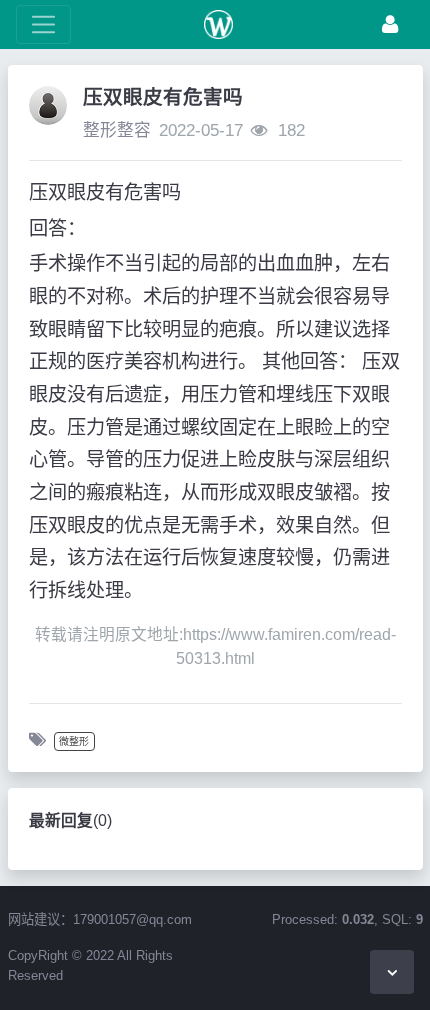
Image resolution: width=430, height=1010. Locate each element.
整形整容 (117, 130)
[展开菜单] (43, 24)
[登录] (390, 24)
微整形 (74, 741)
